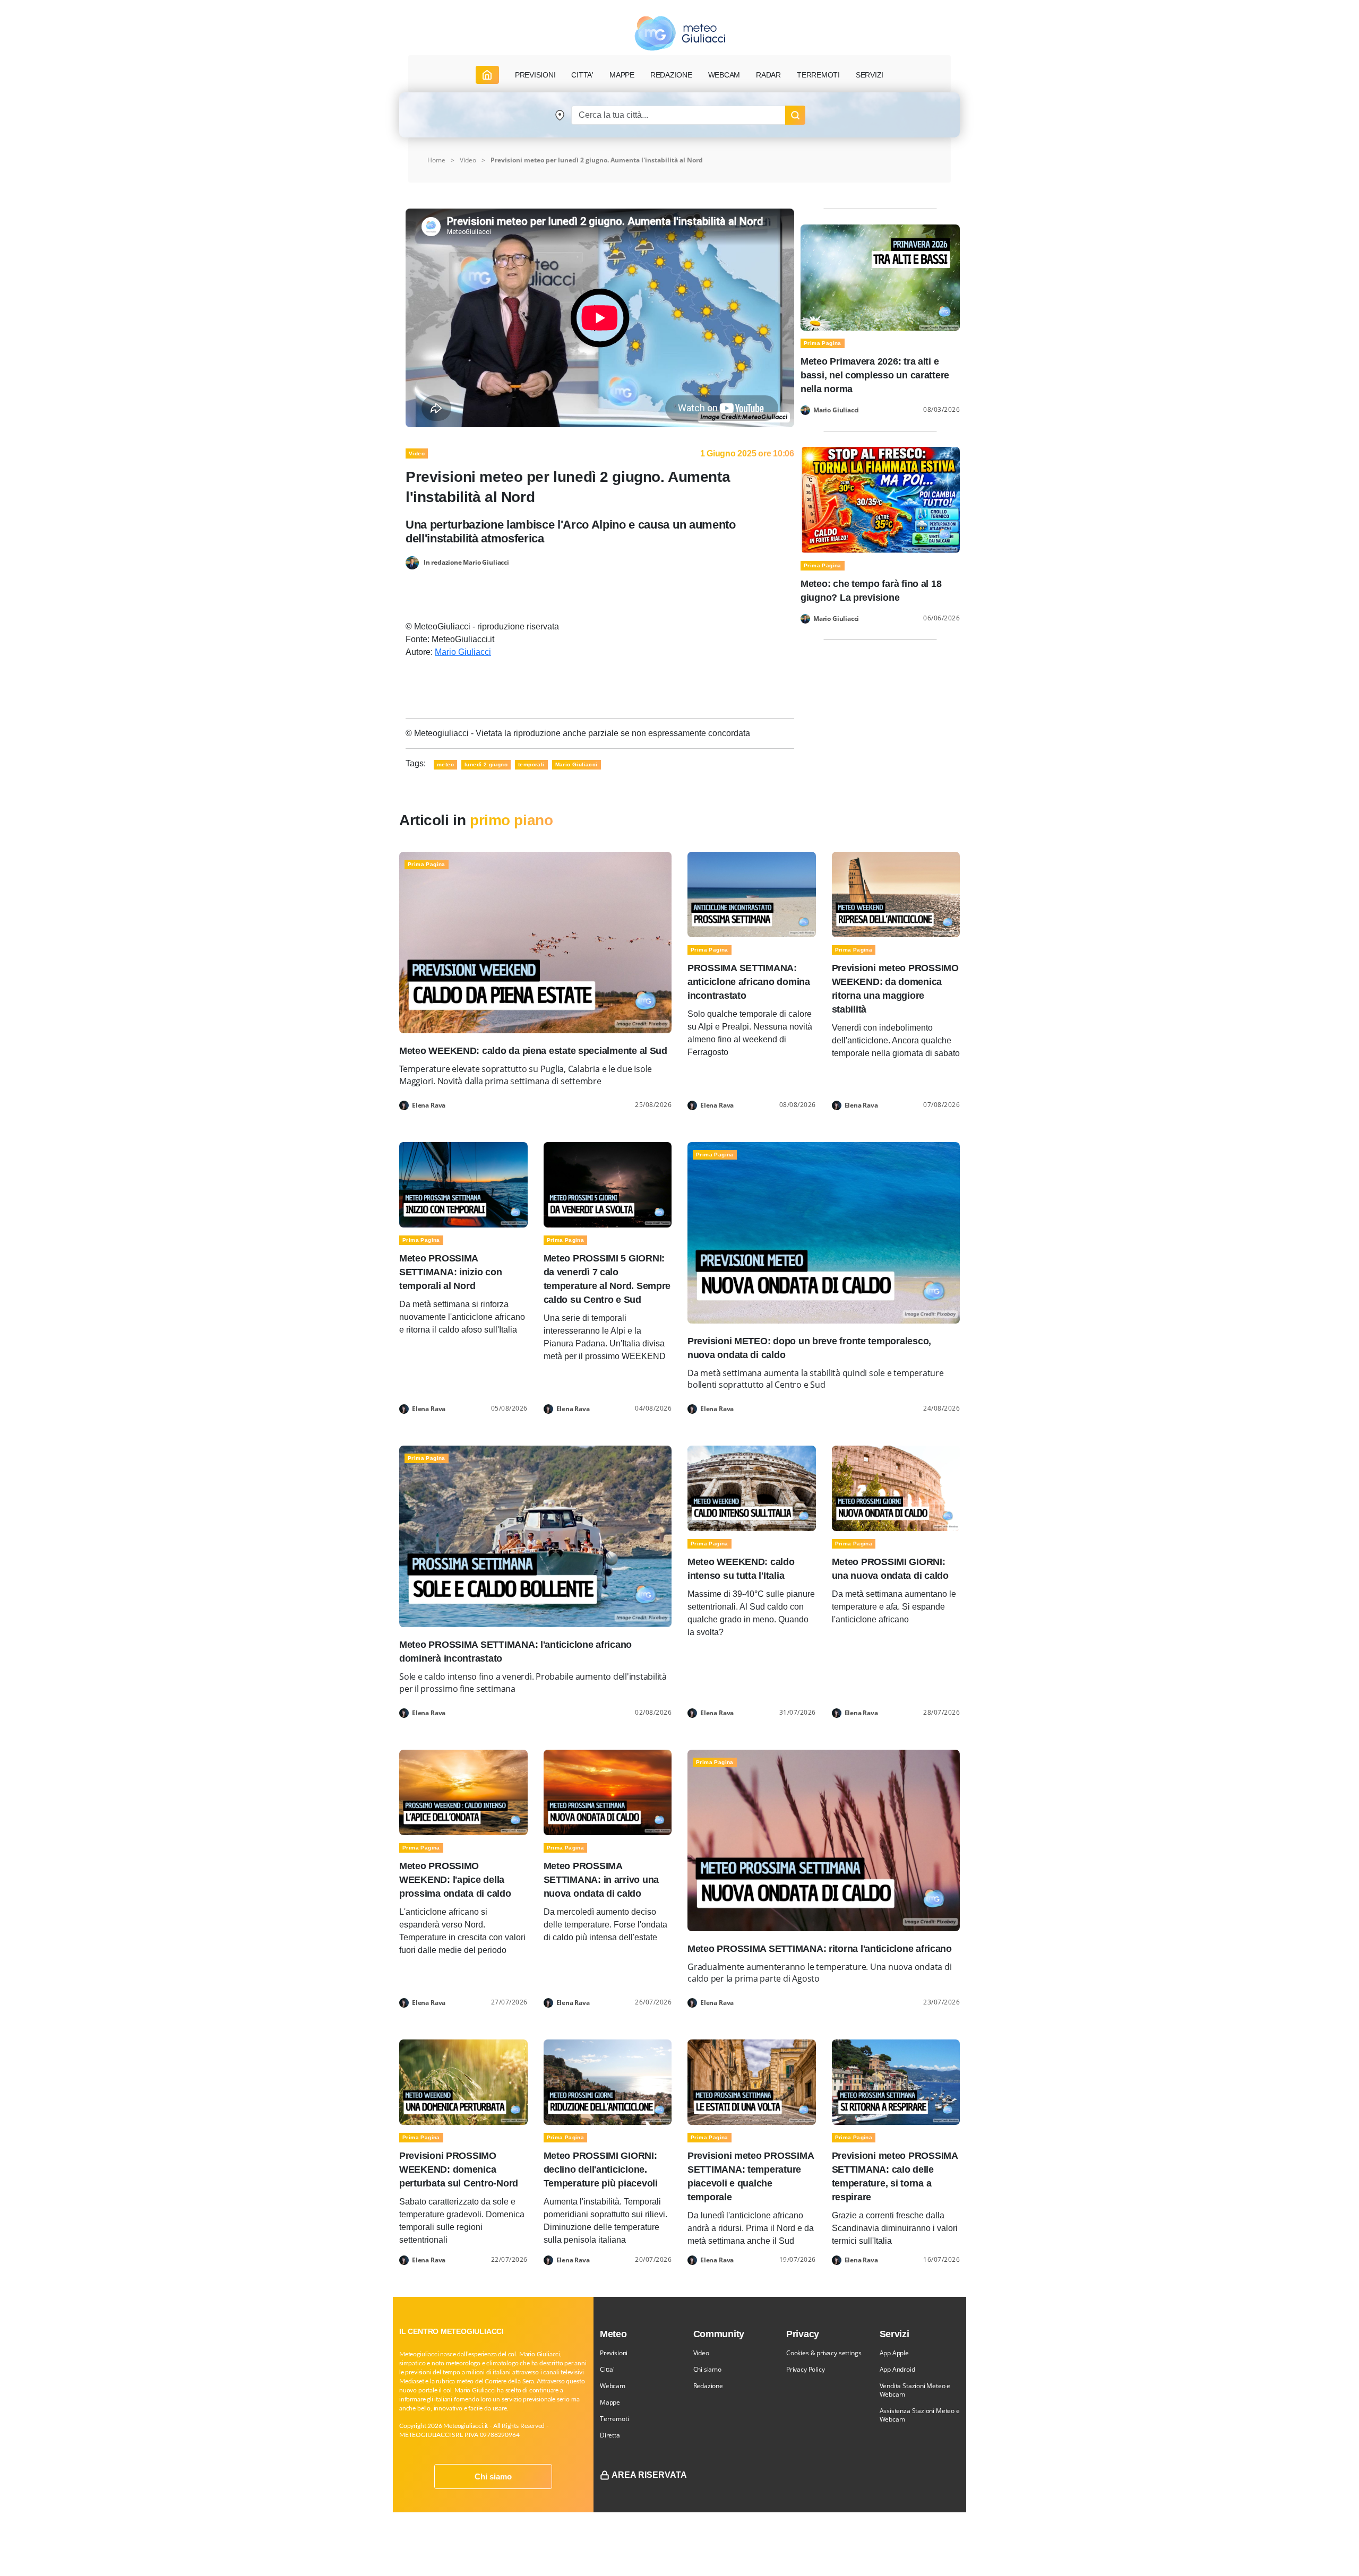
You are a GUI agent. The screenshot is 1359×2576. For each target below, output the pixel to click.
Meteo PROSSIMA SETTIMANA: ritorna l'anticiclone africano (820, 1949)
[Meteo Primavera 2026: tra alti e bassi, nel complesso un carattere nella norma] (880, 277)
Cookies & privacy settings (824, 2353)
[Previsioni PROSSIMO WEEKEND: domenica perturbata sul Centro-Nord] (463, 2082)
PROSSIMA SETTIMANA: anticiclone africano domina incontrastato (749, 982)
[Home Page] (487, 75)
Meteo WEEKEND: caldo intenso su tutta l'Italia (741, 1569)
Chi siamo (493, 2476)
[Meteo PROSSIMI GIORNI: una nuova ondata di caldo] (896, 1488)
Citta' (607, 2369)
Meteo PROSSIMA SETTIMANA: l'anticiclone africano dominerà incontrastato (515, 1652)
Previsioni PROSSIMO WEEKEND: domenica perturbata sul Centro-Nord (459, 2169)
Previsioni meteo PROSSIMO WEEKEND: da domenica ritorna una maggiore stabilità (895, 989)
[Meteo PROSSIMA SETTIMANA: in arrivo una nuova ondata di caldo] (608, 1791)
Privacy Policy (805, 2369)
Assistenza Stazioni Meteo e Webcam (920, 2415)
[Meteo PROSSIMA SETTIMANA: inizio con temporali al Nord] (463, 1184)
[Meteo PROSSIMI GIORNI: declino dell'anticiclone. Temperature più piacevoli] (608, 2082)
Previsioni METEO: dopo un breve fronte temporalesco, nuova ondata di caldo (809, 1348)
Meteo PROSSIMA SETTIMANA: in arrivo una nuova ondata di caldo (601, 1880)
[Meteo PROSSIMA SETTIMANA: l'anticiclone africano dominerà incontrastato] (535, 1536)
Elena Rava (429, 1105)
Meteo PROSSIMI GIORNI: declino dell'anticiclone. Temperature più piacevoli (601, 2169)
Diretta (610, 2435)
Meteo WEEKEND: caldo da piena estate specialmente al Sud (533, 1051)
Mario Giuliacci (463, 652)
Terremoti (614, 2419)
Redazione (708, 2386)
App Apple (894, 2353)
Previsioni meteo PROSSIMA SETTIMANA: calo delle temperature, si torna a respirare (895, 2176)
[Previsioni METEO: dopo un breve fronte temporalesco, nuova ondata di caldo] (824, 1232)
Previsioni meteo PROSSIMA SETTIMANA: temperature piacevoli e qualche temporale (750, 2176)
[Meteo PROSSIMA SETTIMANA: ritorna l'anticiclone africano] (824, 1840)
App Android (897, 2369)
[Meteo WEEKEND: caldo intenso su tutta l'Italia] (752, 1488)
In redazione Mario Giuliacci (466, 562)
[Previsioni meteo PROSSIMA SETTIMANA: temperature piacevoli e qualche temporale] (752, 2082)
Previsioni (614, 2353)
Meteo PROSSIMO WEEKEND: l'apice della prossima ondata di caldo (455, 1880)
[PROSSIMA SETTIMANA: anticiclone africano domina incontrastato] (752, 894)
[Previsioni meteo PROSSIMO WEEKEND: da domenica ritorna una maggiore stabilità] (896, 894)
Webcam (724, 75)
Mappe (610, 2402)
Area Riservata (649, 2475)
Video (468, 160)
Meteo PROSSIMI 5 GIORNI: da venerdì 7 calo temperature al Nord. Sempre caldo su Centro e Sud (607, 1279)
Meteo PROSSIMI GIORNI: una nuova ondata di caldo (890, 1569)
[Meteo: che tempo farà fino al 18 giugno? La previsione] (880, 499)
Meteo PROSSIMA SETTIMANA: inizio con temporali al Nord (450, 1272)
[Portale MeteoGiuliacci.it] (680, 33)
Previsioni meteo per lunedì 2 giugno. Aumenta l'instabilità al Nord (597, 160)
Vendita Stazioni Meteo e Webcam (915, 2390)
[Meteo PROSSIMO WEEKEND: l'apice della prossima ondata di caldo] (463, 1791)
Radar (768, 75)
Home (436, 160)
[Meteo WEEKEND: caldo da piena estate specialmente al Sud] (535, 942)
